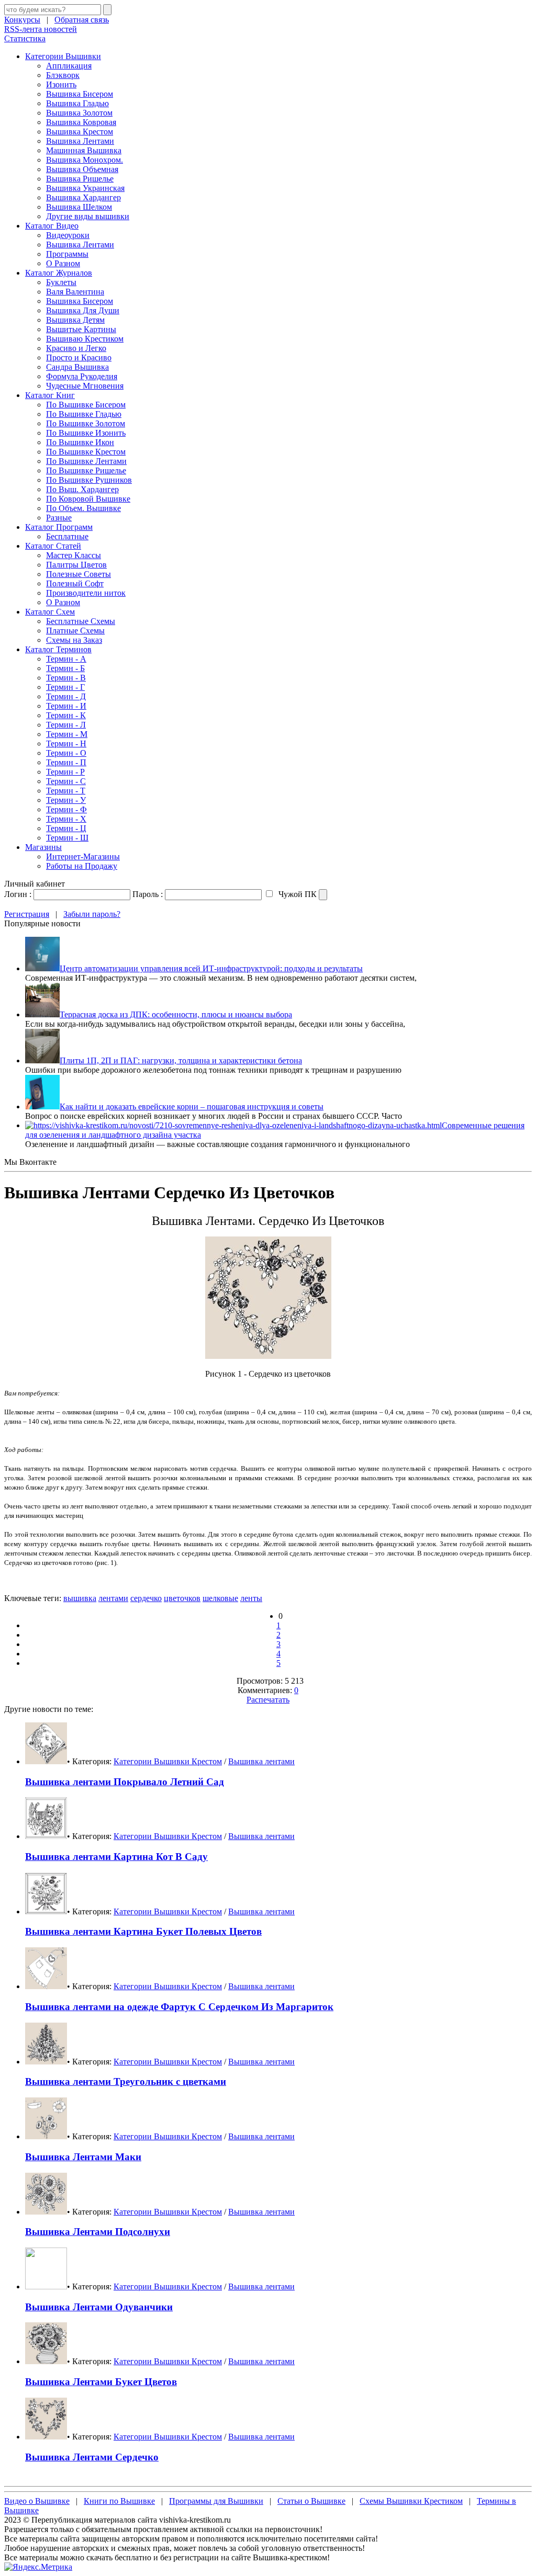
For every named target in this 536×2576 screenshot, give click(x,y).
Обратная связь (82, 20)
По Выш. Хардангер (82, 489)
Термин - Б (65, 668)
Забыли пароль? (92, 914)
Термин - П (66, 762)
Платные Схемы (75, 631)
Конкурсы (22, 20)
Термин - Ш (67, 838)
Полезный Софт (75, 583)
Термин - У (66, 800)
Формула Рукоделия (82, 376)
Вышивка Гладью (77, 103)
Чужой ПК (297, 894)
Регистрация (27, 914)
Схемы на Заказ (74, 640)
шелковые (220, 1598)
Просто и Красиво (79, 358)
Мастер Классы (74, 555)
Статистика (25, 38)
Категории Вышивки (63, 56)
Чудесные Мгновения (85, 386)
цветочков (182, 1598)
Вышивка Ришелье (80, 179)
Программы (67, 254)
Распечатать (268, 1700)
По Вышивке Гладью (84, 414)
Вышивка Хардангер (83, 197)
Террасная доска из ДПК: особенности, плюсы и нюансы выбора (176, 1014)
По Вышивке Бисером (86, 405)
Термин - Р (65, 772)
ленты (251, 1598)
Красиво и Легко (76, 348)
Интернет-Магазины (83, 856)
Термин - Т (66, 791)
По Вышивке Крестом (86, 452)
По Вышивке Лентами (86, 461)
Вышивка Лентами (80, 141)
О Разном (63, 263)
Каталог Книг (50, 395)
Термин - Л (66, 725)
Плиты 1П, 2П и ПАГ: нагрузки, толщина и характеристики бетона (181, 1060)
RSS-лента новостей (41, 29)
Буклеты (61, 282)
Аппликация (69, 66)
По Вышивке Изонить (86, 433)
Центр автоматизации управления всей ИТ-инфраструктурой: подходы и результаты (211, 968)
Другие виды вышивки (88, 216)
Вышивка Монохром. (85, 160)
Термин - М (67, 734)
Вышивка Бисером (80, 94)
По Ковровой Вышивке (88, 499)
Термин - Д (66, 696)
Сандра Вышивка (77, 367)
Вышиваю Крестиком (85, 339)
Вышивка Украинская (85, 188)
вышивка (80, 1598)
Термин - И (66, 706)
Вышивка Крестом (80, 132)
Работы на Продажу (82, 866)
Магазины (43, 847)
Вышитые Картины (81, 329)
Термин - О (66, 753)
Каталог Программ (59, 527)
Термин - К (66, 715)
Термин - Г (65, 687)
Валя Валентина (75, 292)
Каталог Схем (50, 612)
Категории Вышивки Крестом (168, 1761)
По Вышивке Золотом (86, 423)
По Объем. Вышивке (83, 508)
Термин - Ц (66, 828)
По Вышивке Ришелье (86, 470)
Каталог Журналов (59, 273)
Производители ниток (86, 593)
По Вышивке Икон (80, 442)
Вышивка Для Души (83, 310)
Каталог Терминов (58, 649)
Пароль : (148, 894)
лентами (113, 1598)
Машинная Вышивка (84, 150)
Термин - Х (66, 819)
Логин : (18, 894)
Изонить (61, 84)
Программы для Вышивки (216, 2501)
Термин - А (66, 659)
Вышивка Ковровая (81, 122)
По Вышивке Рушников (89, 480)
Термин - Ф (66, 809)
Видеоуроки (68, 235)
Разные (59, 518)
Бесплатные (67, 536)
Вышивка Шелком (79, 207)
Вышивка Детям (75, 320)
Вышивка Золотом (79, 113)
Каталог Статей (53, 546)
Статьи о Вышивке (311, 2501)
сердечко (146, 1598)
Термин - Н (66, 744)
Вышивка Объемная (82, 169)
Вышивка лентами (261, 1761)
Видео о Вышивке (37, 2501)
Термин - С (66, 781)
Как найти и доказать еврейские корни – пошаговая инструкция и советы (192, 1107)
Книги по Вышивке (119, 2501)
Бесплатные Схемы (81, 621)
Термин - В (66, 678)
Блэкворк (63, 75)
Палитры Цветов (76, 565)
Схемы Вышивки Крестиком (411, 2501)
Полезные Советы (79, 574)
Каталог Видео (52, 226)
